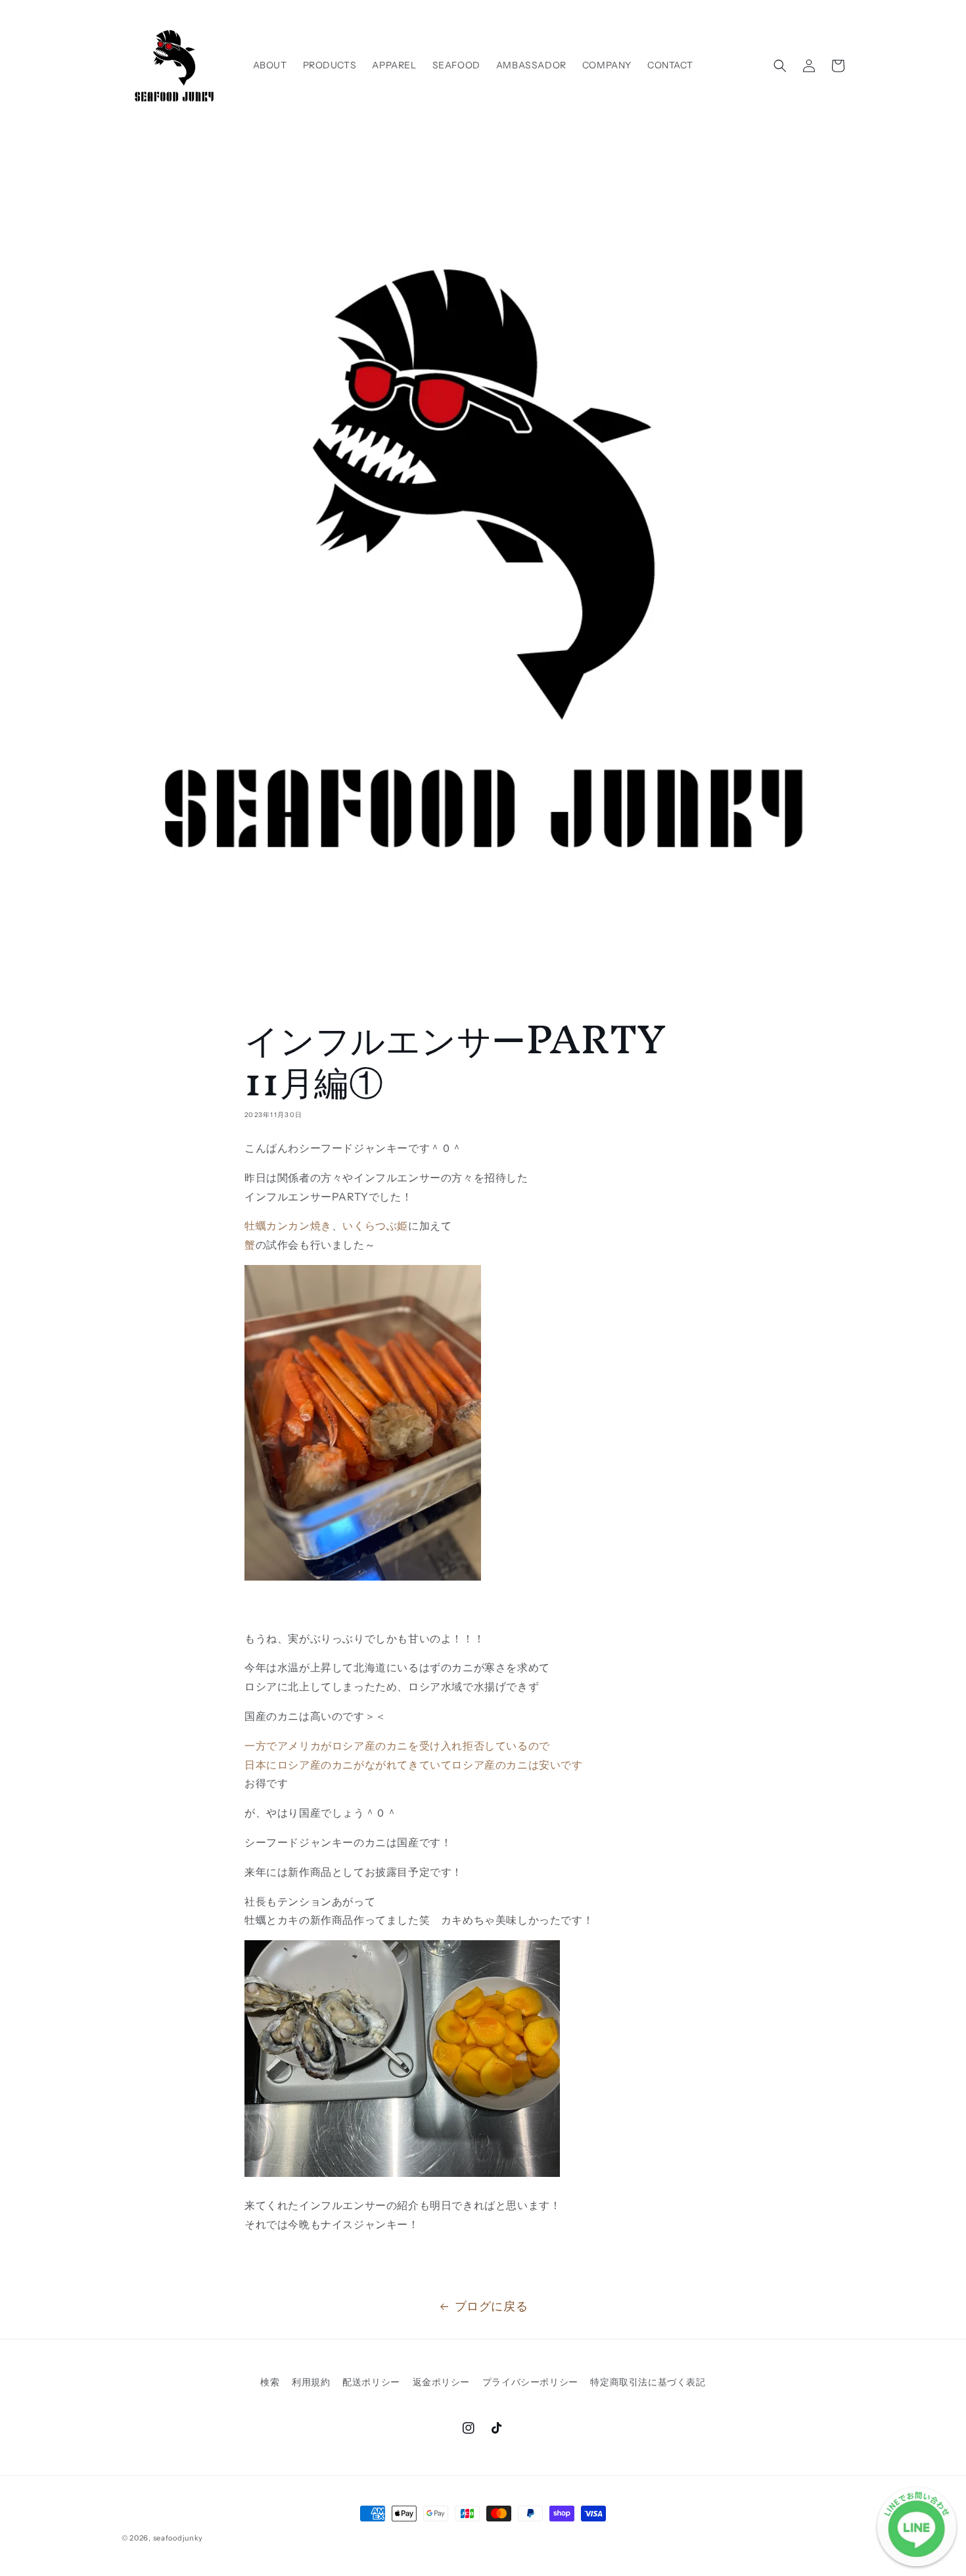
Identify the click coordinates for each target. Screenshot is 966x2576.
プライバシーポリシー (530, 2382)
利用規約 (311, 2382)
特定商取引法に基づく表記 (648, 2382)
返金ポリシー (442, 2382)
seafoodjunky (178, 2538)
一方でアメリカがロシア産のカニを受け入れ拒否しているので (397, 1746)
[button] (780, 66)
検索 (270, 2382)
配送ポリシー (371, 2382)
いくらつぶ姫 (375, 1226)
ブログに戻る (492, 2306)
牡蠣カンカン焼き (288, 1226)
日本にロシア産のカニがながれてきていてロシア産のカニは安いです (414, 1765)
